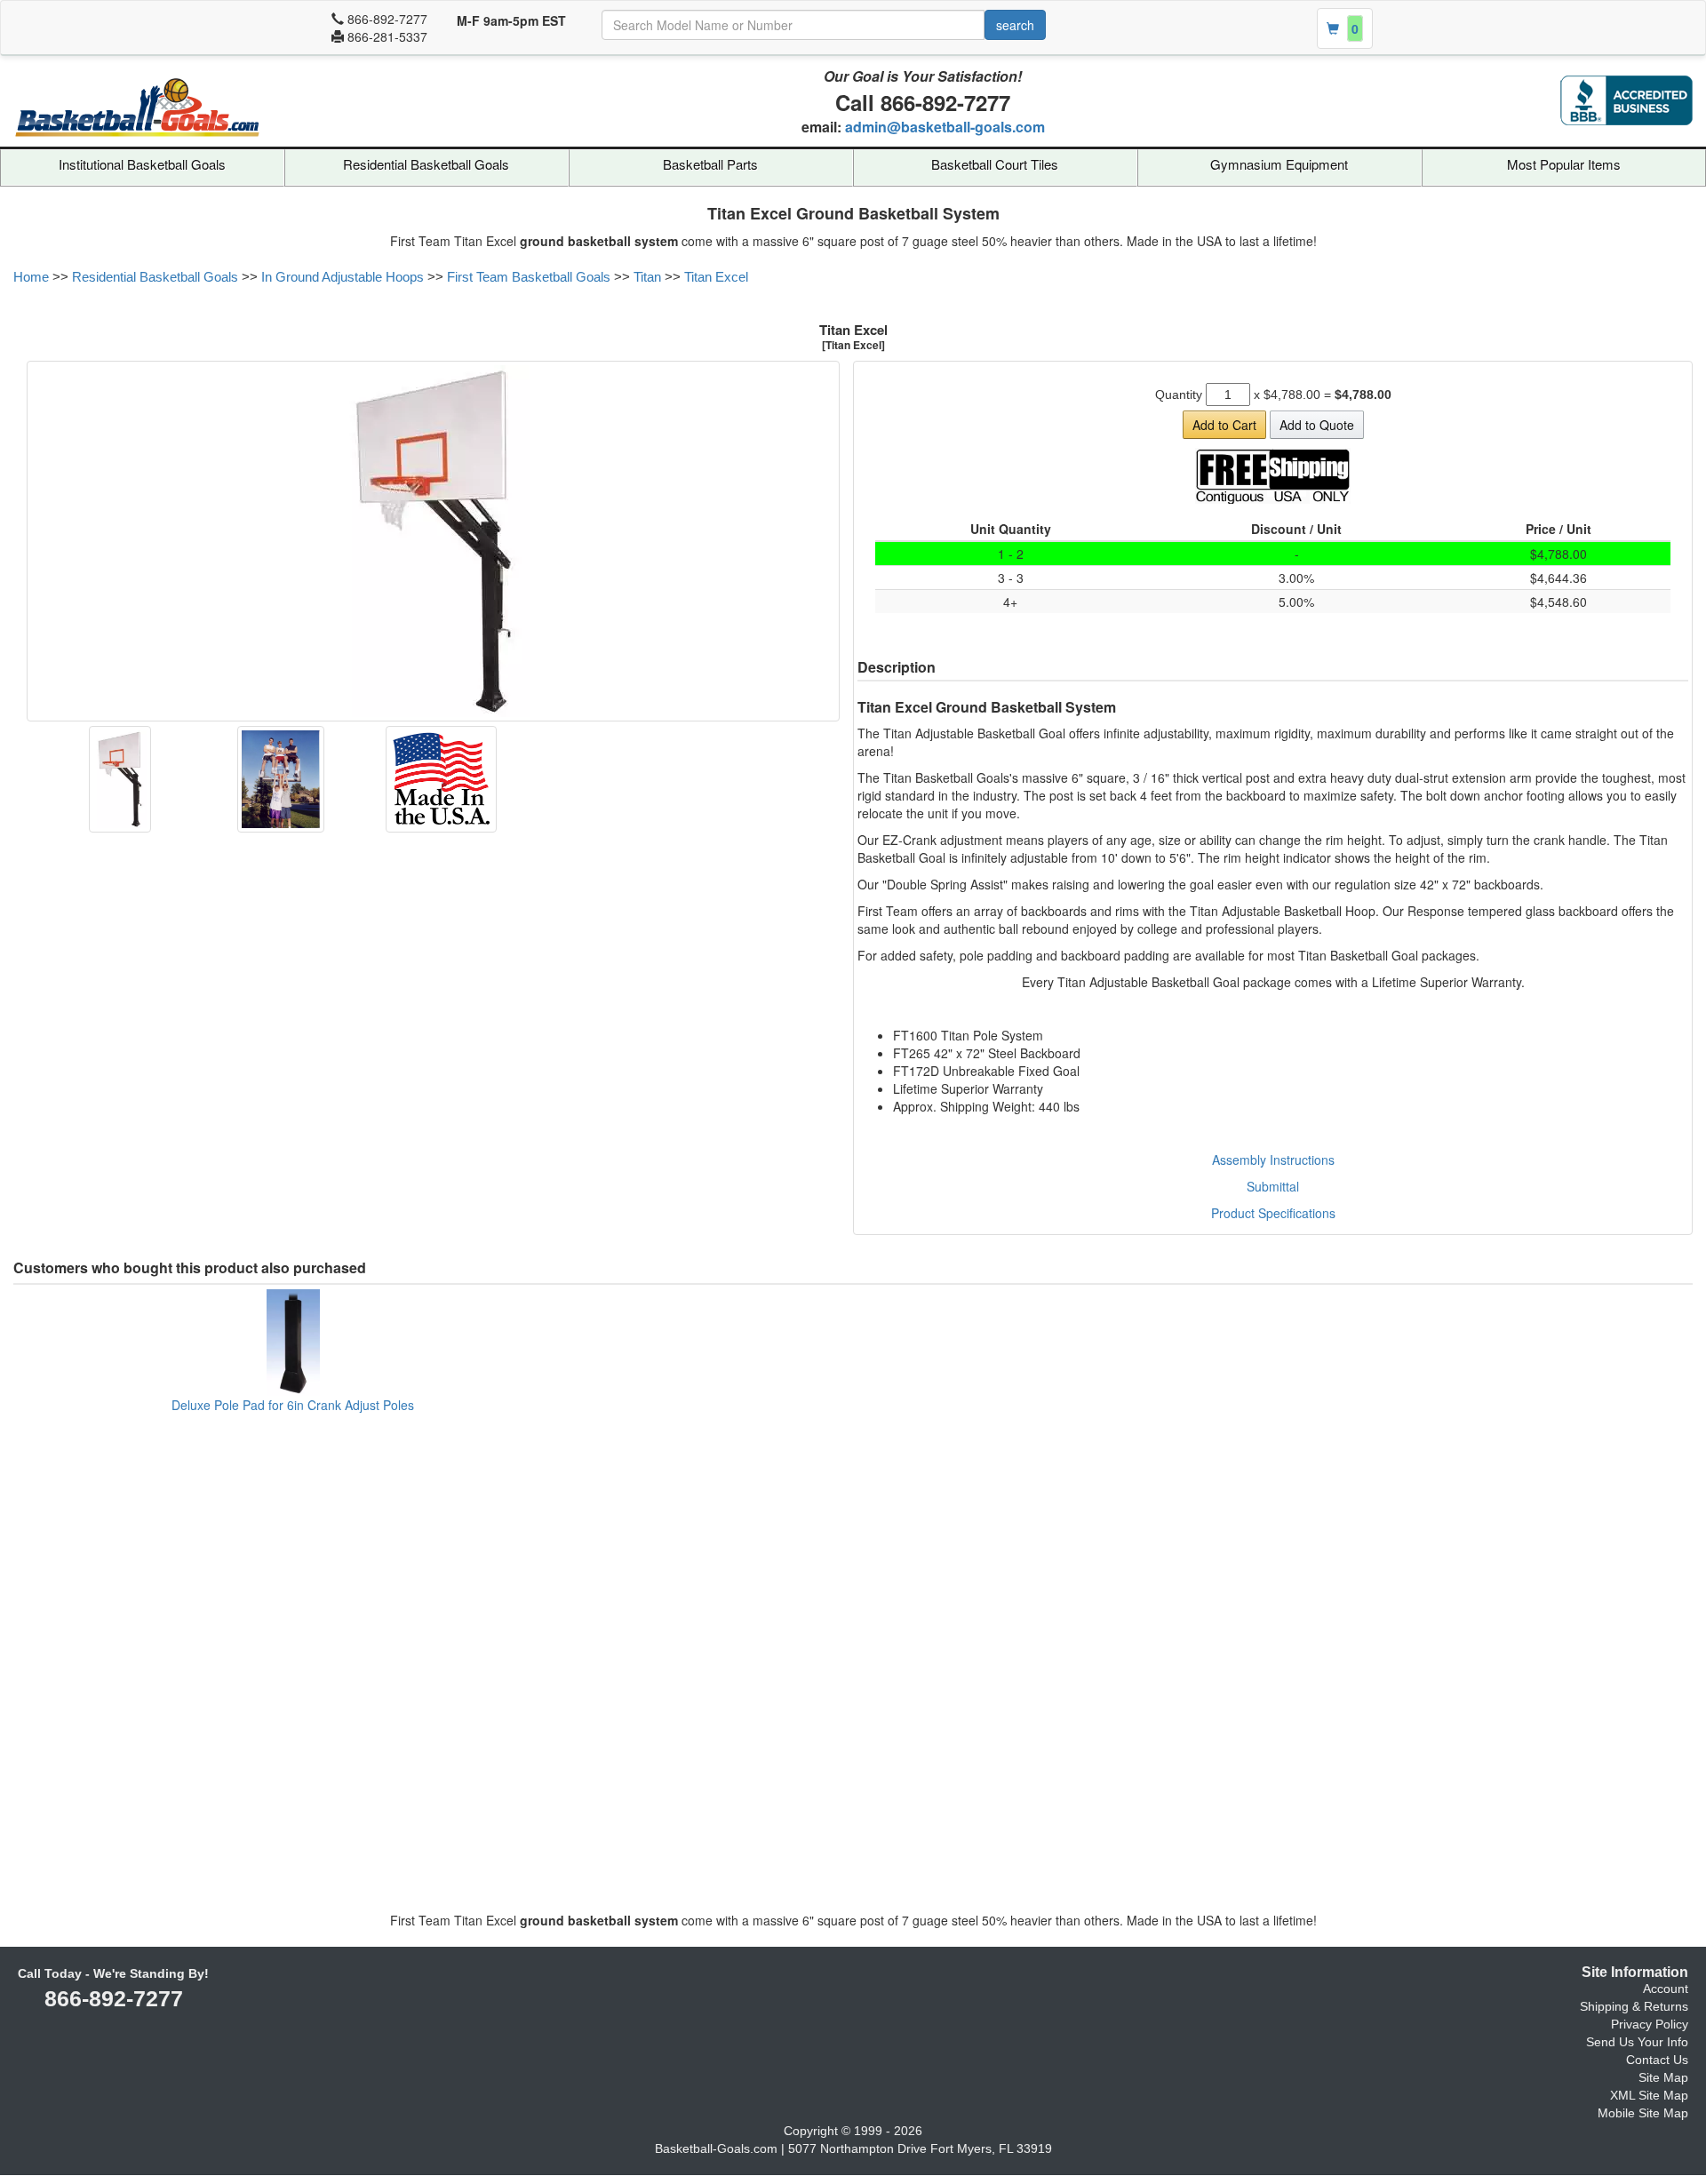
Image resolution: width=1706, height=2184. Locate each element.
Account (1666, 1989)
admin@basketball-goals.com (945, 127)
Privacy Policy (1650, 2024)
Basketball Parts (710, 164)
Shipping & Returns (1634, 2006)
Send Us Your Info (1637, 2042)
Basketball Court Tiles (995, 164)
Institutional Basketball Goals (142, 164)
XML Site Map (1649, 2095)
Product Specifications (1273, 1213)
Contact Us (1657, 2060)
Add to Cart (1224, 425)
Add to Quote (1317, 425)
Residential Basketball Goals (426, 164)
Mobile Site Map (1643, 2113)
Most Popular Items (1564, 164)
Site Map (1663, 2077)
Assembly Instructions (1273, 1160)
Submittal (1273, 1186)
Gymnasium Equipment (1279, 164)
